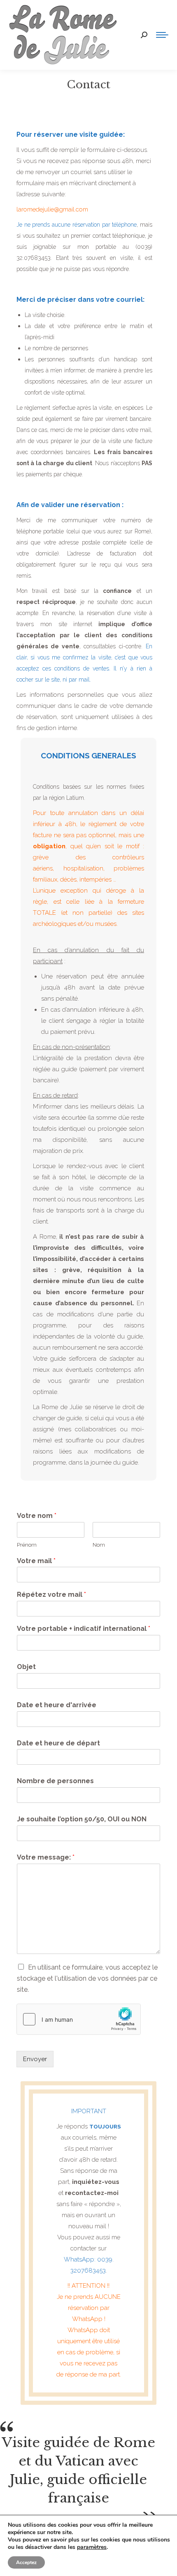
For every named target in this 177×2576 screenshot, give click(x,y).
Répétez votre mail (51, 1595)
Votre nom (37, 1516)
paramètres (92, 2547)
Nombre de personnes (55, 1781)
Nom (99, 1545)
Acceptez (26, 2562)
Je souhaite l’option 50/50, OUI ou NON (82, 1819)
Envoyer (35, 2059)
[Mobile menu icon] (162, 35)
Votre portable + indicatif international (84, 1629)
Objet (26, 1667)
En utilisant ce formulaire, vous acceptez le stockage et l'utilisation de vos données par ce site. (87, 1978)
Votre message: (46, 1857)
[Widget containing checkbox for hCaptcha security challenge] (79, 2019)
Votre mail (36, 1561)
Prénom (27, 1545)
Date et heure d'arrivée (57, 1705)
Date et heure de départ (58, 1743)
